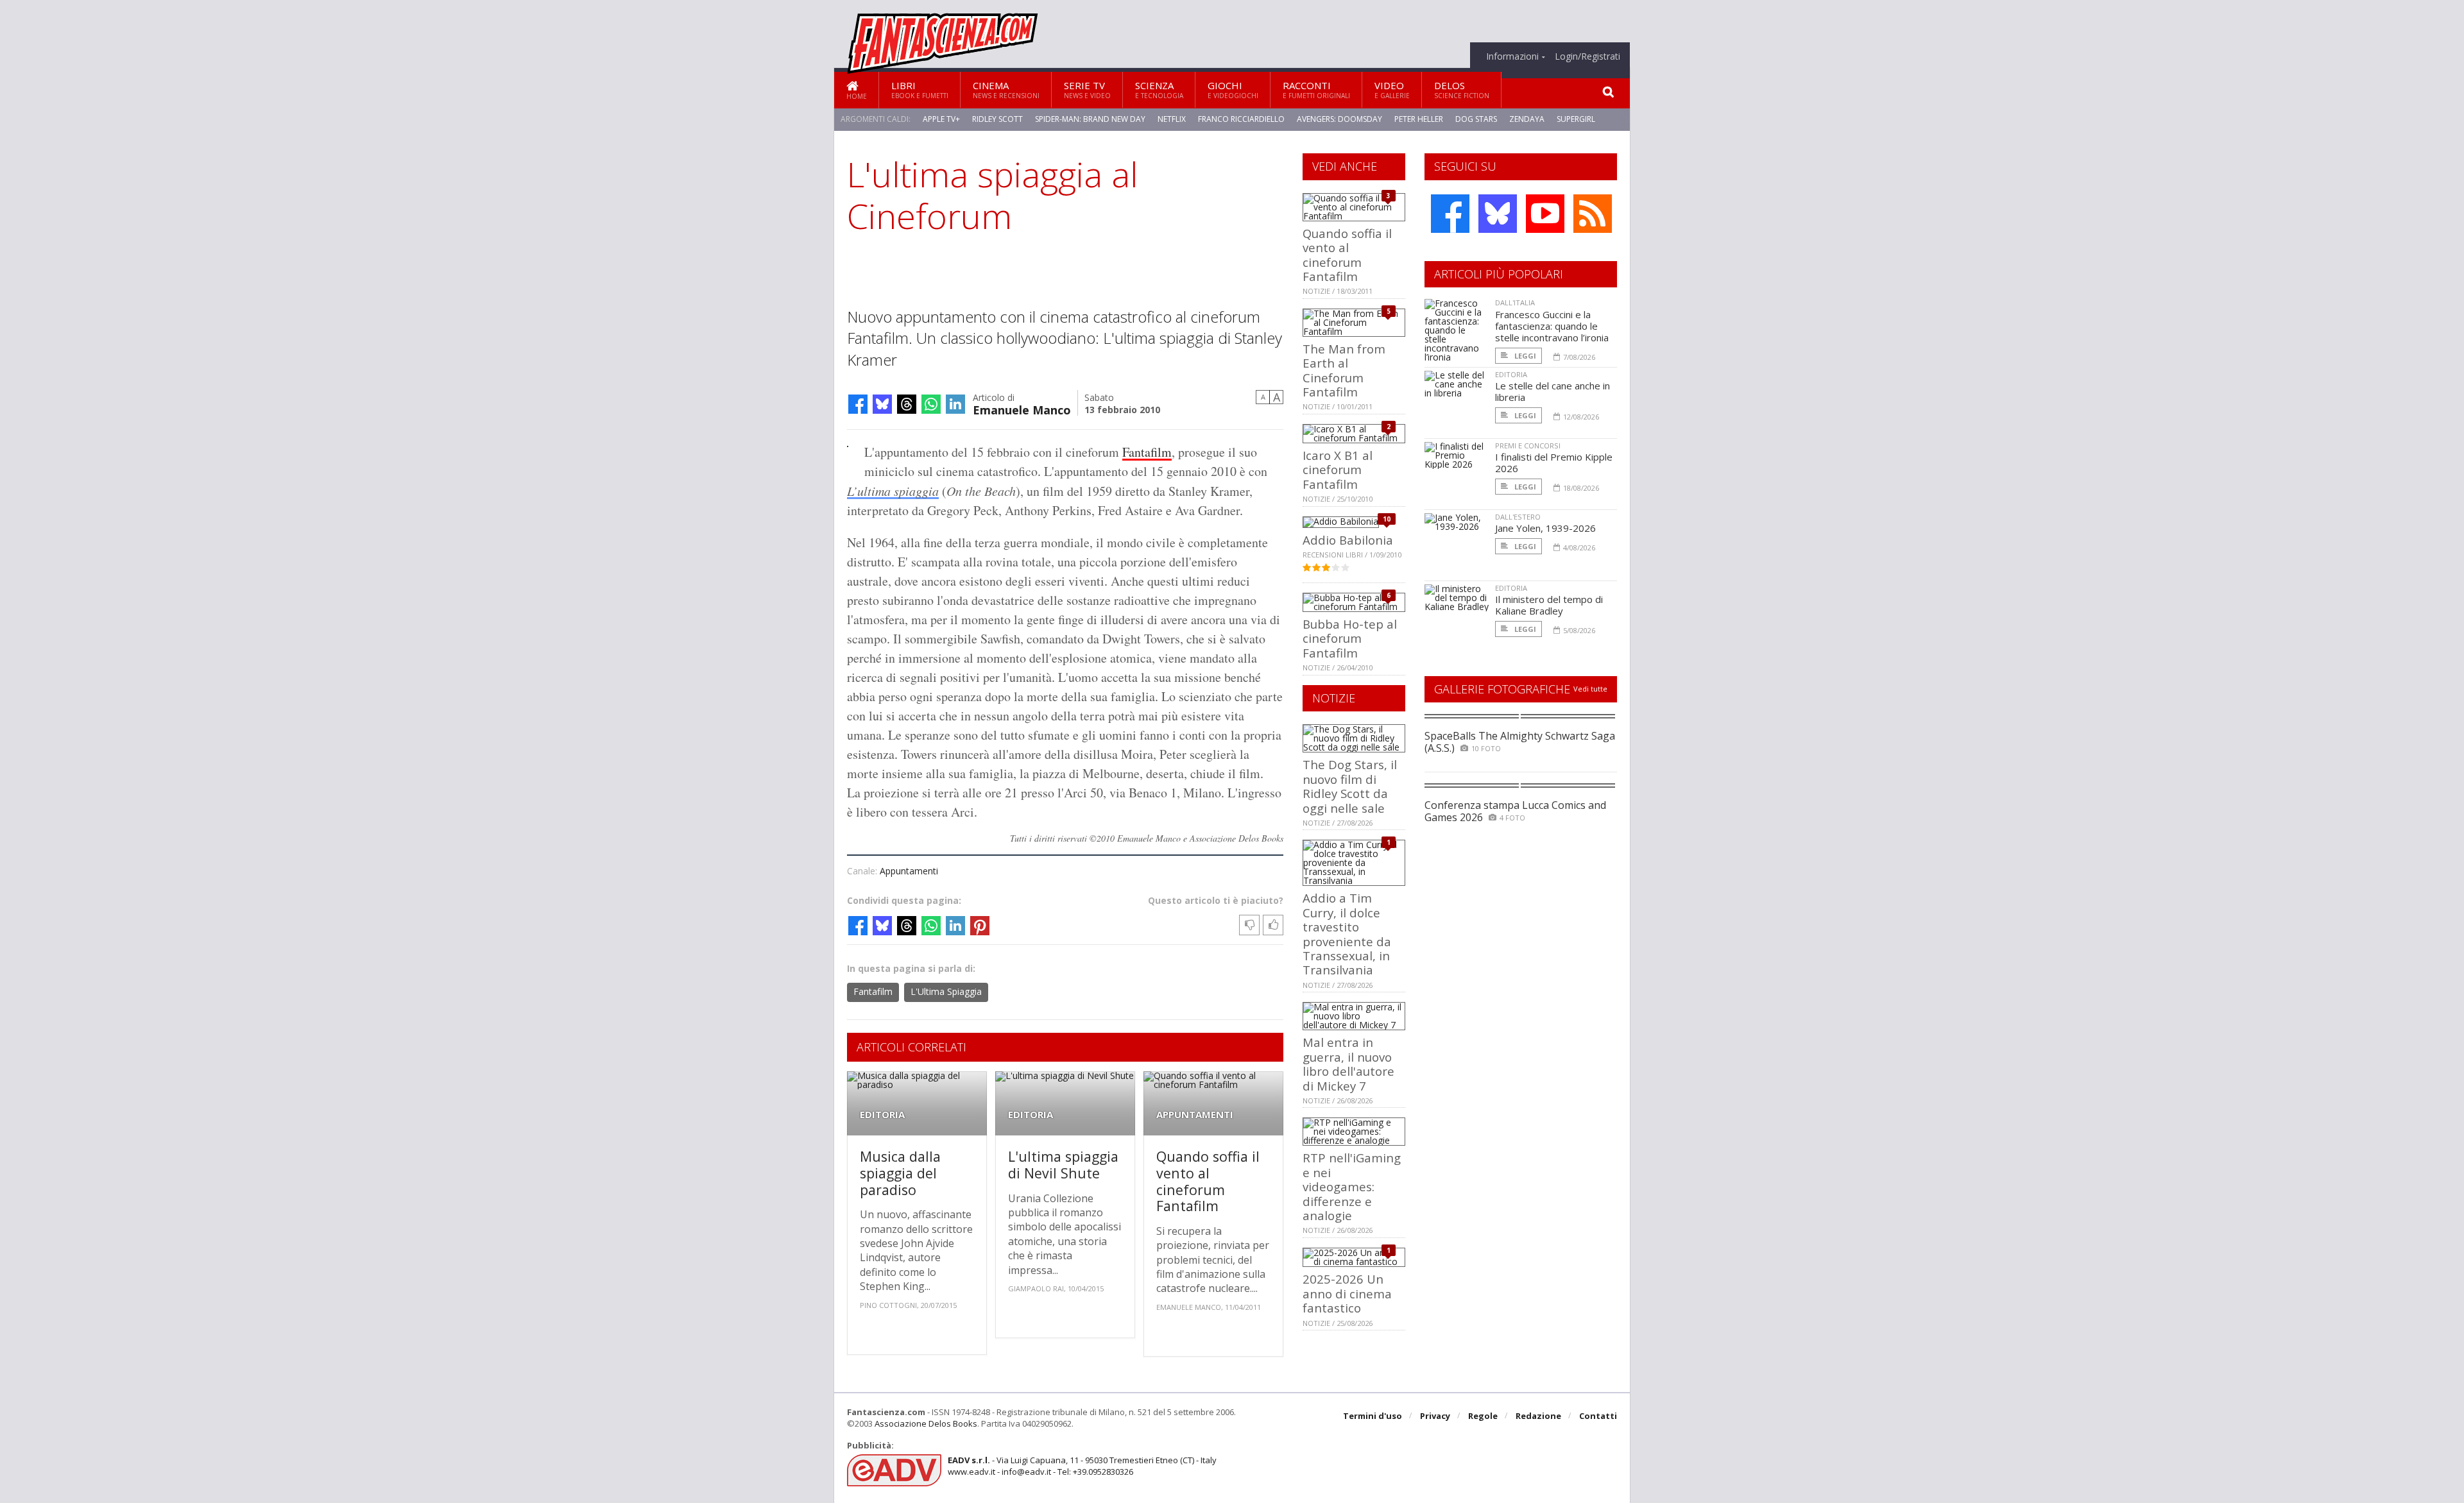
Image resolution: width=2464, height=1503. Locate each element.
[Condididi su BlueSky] (882, 404)
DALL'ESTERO (1518, 517)
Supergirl (1576, 119)
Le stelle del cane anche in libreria (1553, 391)
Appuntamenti (909, 871)
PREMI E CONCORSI (1528, 446)
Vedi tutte (1590, 689)
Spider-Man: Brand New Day (1090, 119)
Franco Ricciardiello (1241, 119)
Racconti (1316, 89)
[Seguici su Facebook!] (1450, 214)
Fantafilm (1147, 452)
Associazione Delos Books (926, 1423)
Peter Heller (1419, 119)
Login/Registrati (1587, 56)
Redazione (1538, 1416)
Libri (920, 89)
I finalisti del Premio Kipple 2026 (1554, 463)
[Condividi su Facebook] (858, 404)
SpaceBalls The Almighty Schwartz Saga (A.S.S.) (1520, 742)
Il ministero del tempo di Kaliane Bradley (1549, 605)
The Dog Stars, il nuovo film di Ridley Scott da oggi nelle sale (1350, 786)
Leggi (1524, 356)
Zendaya (1527, 119)
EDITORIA (882, 1115)
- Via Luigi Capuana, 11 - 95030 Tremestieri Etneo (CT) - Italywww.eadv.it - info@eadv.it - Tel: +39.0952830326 (1082, 1466)
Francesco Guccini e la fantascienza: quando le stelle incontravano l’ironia (1552, 326)
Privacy (1435, 1416)
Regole (1483, 1416)
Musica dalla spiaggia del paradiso (900, 1173)
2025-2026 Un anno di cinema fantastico (1347, 1293)
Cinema (1006, 89)
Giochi (1233, 89)
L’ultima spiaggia (893, 491)
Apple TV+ (941, 119)
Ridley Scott (997, 119)
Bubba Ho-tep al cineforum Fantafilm (1350, 638)
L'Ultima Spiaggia (946, 991)
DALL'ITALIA (1515, 302)
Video (1392, 89)
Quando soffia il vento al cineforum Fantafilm (1208, 1181)
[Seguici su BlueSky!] (1498, 214)
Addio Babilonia (1348, 540)
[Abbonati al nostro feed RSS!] (1593, 214)
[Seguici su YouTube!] (1545, 214)
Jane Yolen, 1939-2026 (1545, 528)
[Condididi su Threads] (907, 404)
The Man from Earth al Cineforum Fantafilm (1344, 370)
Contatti (1598, 1416)
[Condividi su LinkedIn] (955, 404)
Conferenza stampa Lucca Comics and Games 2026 (1515, 811)
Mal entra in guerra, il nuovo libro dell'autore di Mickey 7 (1348, 1064)
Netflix (1172, 119)
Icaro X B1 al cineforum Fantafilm (1338, 470)
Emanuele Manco (1022, 409)
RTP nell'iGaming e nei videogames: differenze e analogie (1352, 1186)
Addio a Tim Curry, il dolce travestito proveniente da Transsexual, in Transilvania (1347, 934)
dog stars (1476, 119)
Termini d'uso (1373, 1416)
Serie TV (1087, 89)
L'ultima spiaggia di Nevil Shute (1063, 1165)
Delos (1462, 89)
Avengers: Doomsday (1339, 119)
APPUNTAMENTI (1195, 1115)
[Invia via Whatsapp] (931, 404)
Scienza (1159, 89)
